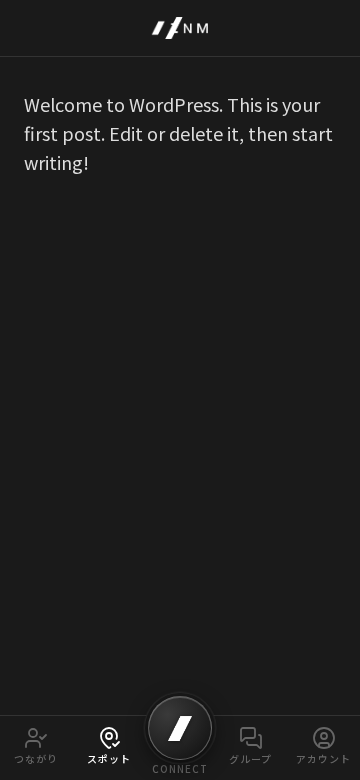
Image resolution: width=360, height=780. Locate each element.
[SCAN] (180, 728)
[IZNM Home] (180, 28)
